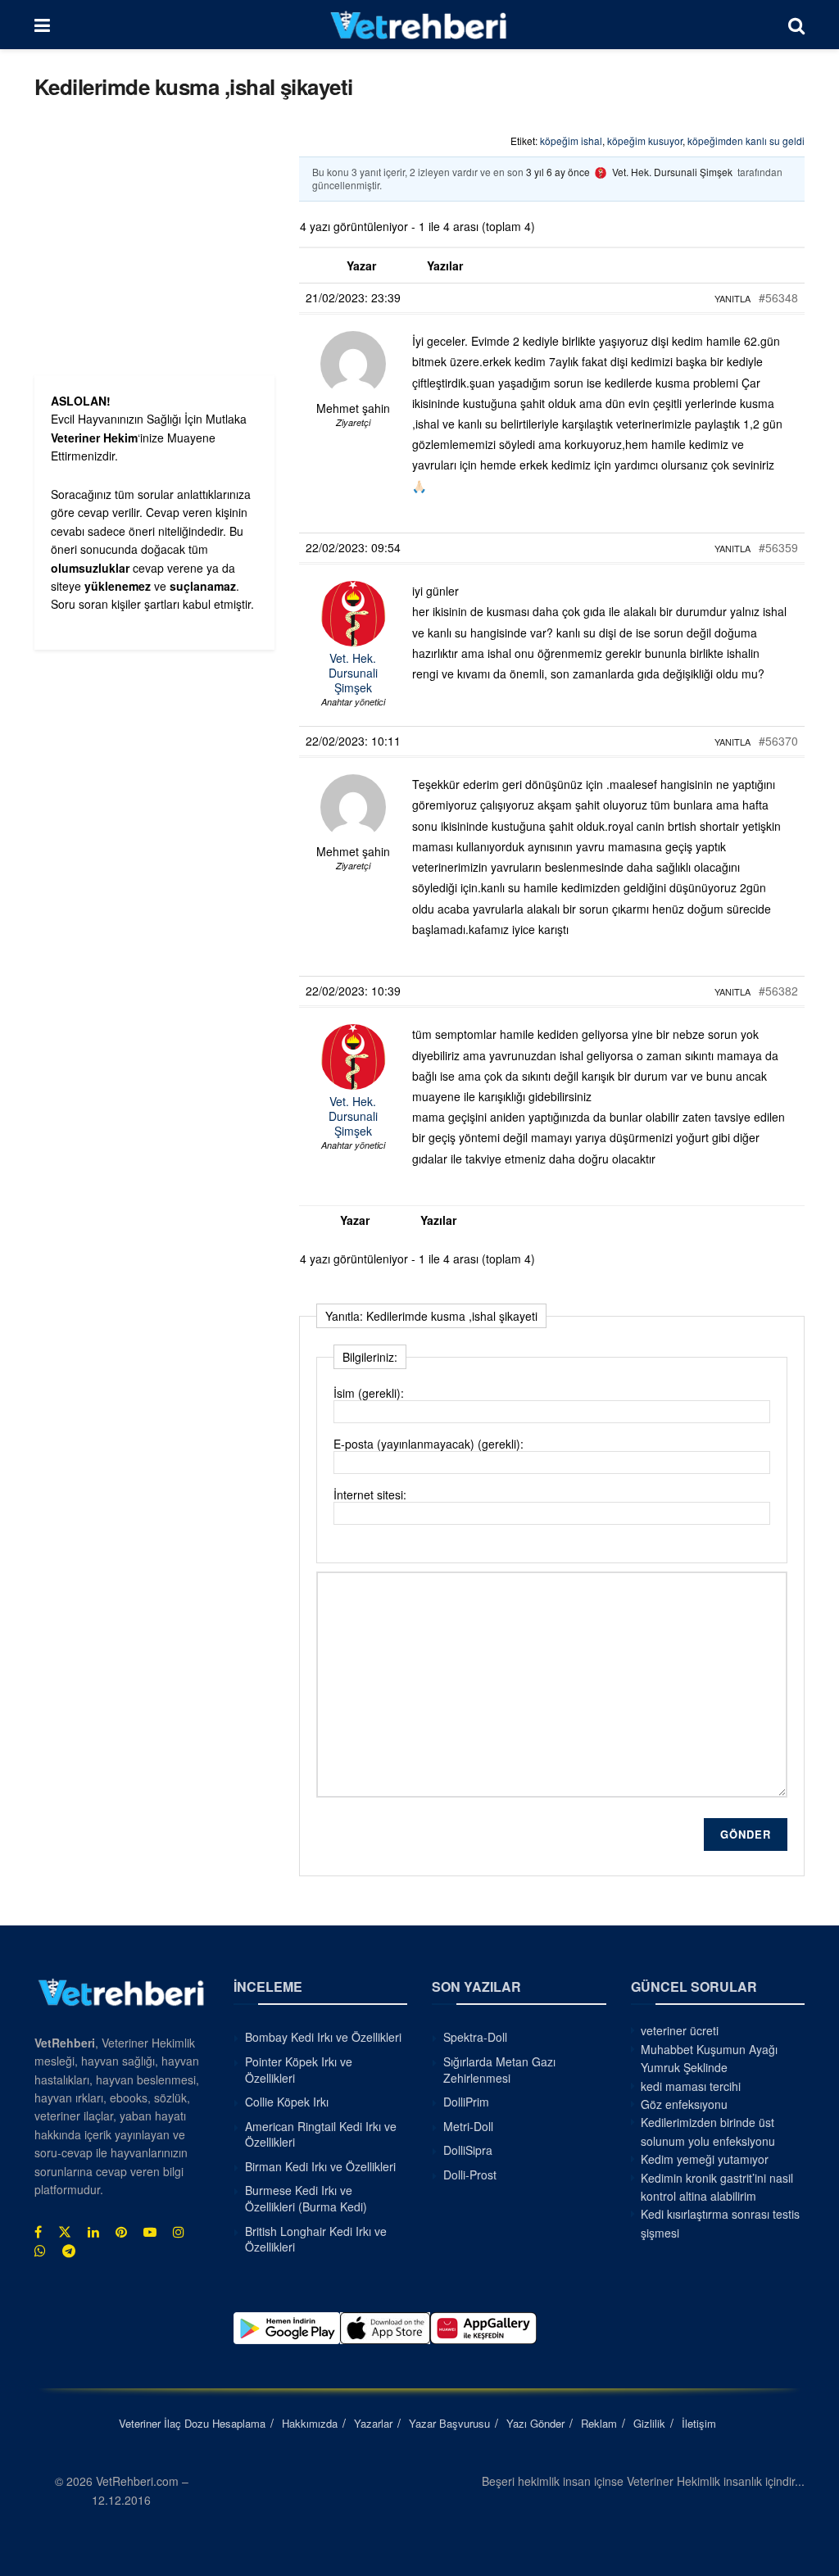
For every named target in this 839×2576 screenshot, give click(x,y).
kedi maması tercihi (691, 2086)
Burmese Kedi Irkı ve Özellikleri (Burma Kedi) (306, 2198)
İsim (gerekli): (369, 1393)
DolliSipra (468, 2150)
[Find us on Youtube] (150, 2232)
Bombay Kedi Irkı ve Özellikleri (323, 2037)
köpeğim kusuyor (645, 141)
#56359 (778, 547)
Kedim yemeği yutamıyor (705, 2159)
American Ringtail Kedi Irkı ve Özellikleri (321, 2134)
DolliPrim (466, 2102)
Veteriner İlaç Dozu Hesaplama (192, 2423)
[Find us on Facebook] (38, 2232)
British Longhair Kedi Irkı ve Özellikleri (316, 2239)
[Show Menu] (42, 25)
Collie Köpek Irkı (287, 2102)
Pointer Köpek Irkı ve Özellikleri (299, 2070)
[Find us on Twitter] (65, 2232)
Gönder (746, 1834)
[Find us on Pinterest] (121, 2232)
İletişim (699, 2423)
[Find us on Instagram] (179, 2232)
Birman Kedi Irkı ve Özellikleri (320, 2166)
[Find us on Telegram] (69, 2251)
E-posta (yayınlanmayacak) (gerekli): (429, 1444)
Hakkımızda (310, 2423)
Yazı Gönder (535, 2423)
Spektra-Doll (475, 2037)
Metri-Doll (468, 2126)
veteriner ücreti (680, 2030)
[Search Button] (796, 25)
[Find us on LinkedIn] (93, 2232)
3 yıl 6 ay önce (558, 172)
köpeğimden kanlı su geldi (746, 141)
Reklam (599, 2423)
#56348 (778, 297)
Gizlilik (649, 2423)
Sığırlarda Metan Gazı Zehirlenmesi (499, 2070)
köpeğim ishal (571, 141)
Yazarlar (373, 2423)
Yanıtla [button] (732, 298)
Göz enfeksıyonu (684, 2104)
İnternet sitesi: (370, 1494)
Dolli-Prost (470, 2175)
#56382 (778, 991)
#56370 (778, 741)
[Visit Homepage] (419, 25)
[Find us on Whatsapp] (40, 2251)
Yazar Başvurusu (449, 2423)
